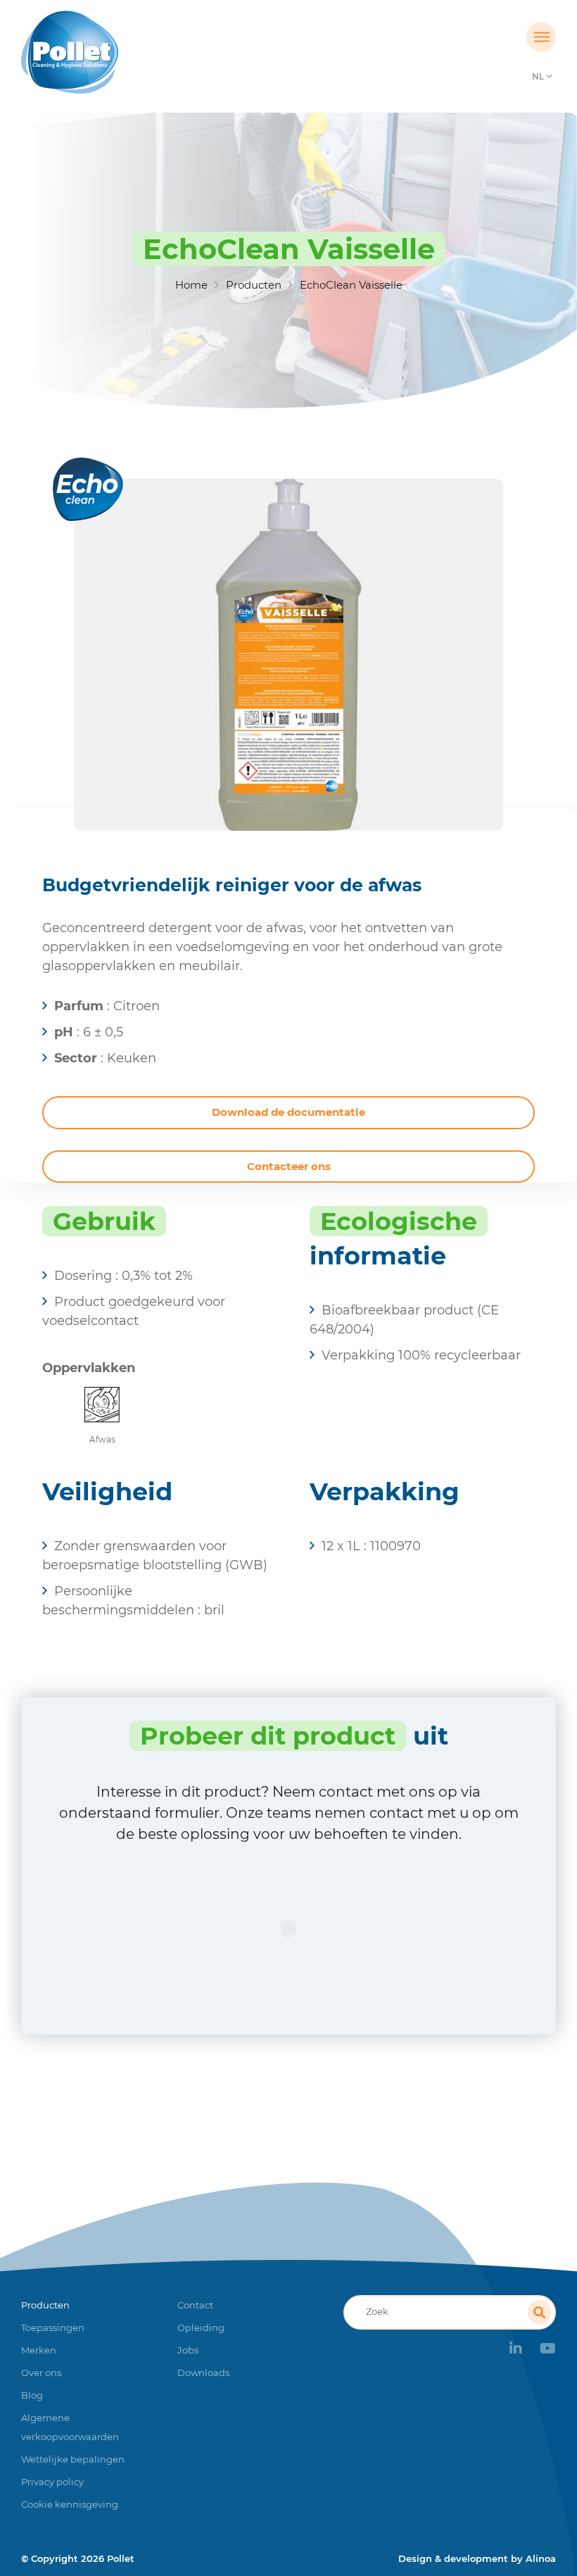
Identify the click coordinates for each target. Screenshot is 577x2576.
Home (191, 285)
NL (538, 76)
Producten (254, 285)
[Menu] (541, 37)
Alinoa (541, 2558)
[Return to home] (88, 52)
